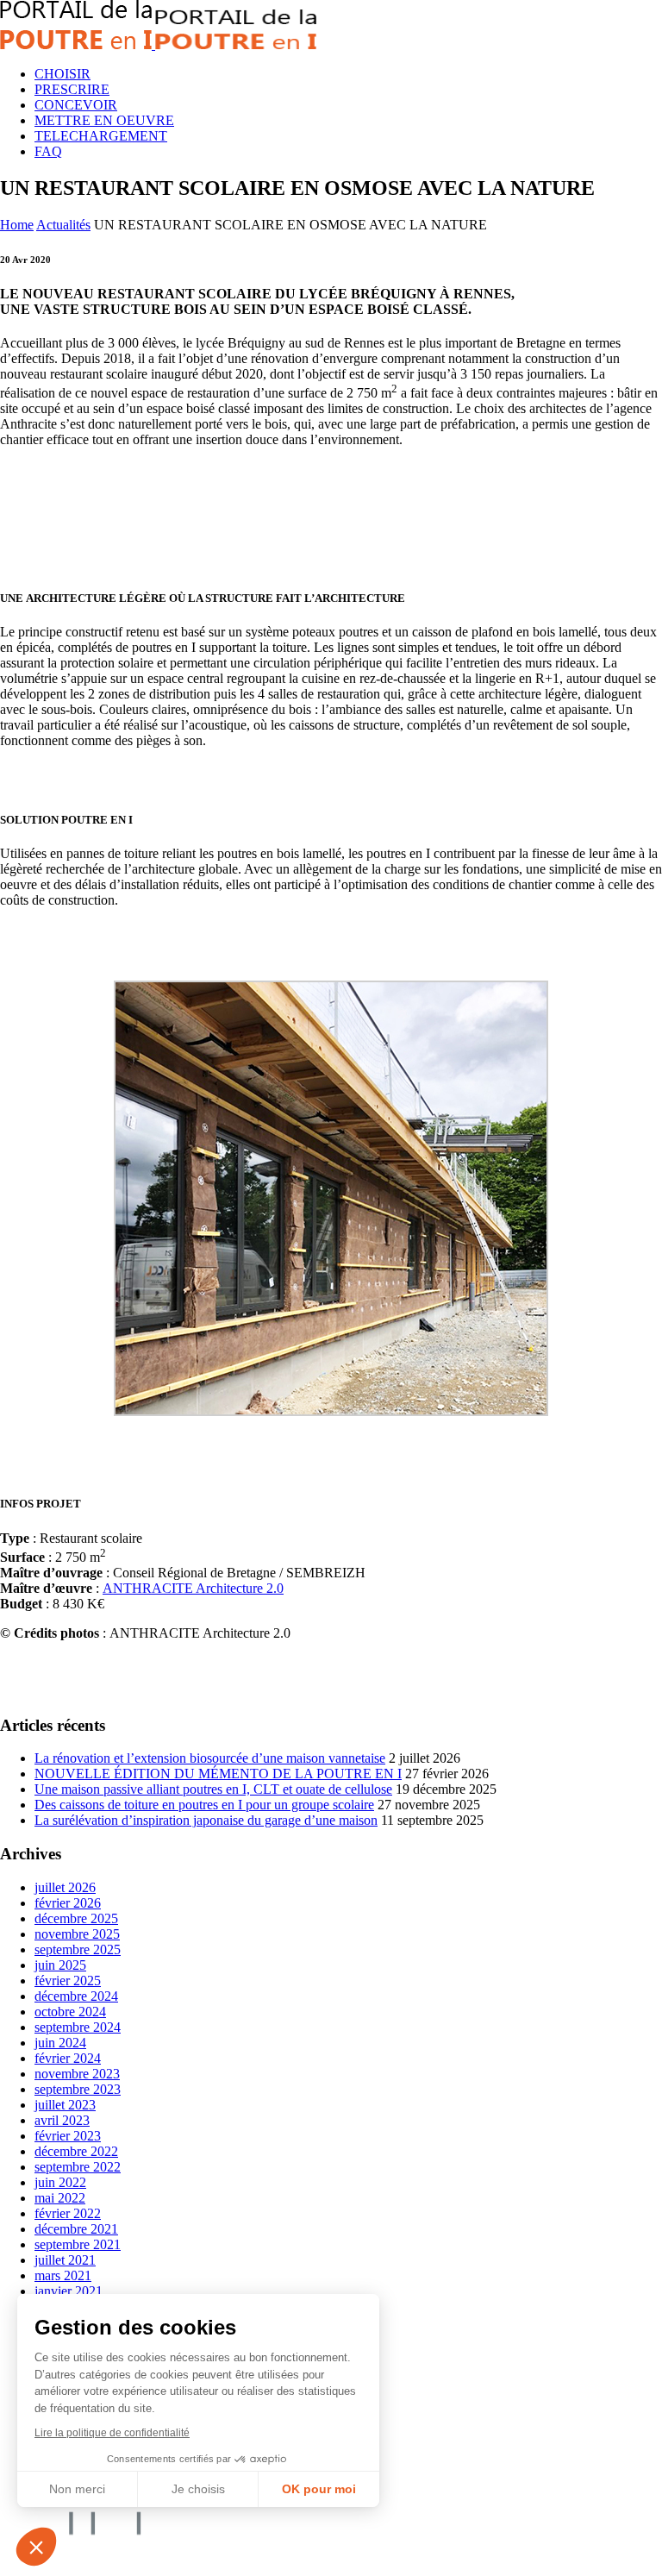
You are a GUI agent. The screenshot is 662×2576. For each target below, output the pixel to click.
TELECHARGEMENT (101, 136)
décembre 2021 (76, 2229)
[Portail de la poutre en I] (158, 44)
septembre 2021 (78, 2244)
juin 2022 (60, 2182)
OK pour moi (319, 2489)
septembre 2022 (78, 2167)
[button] (36, 2547)
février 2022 (68, 2213)
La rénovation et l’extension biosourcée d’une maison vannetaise (210, 1758)
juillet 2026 (65, 1887)
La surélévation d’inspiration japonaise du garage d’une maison (206, 1820)
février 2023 (68, 2136)
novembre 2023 (77, 2074)
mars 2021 (63, 2275)
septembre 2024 (78, 2027)
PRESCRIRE (72, 89)
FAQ (48, 151)
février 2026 (68, 1903)
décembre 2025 (76, 1918)
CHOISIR (62, 74)
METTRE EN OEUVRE (104, 120)
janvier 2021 (69, 2291)
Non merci (77, 2489)
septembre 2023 (78, 2089)
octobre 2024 (70, 2012)
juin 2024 (60, 2043)
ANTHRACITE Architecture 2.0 (193, 1588)
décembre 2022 (76, 2151)
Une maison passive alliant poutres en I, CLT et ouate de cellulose (213, 1789)
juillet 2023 (65, 2105)
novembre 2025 (77, 1934)
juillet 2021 (65, 2260)
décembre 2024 (76, 1996)
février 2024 (68, 2058)
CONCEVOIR (76, 105)
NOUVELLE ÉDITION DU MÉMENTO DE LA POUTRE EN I (218, 1774)
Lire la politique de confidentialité (112, 2433)
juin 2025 (60, 1965)
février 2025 (68, 1981)
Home (17, 225)
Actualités (63, 225)
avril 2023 (62, 2120)
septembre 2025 (78, 1949)
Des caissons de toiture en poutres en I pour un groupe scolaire (204, 1805)
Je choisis (198, 2489)
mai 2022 (60, 2198)
